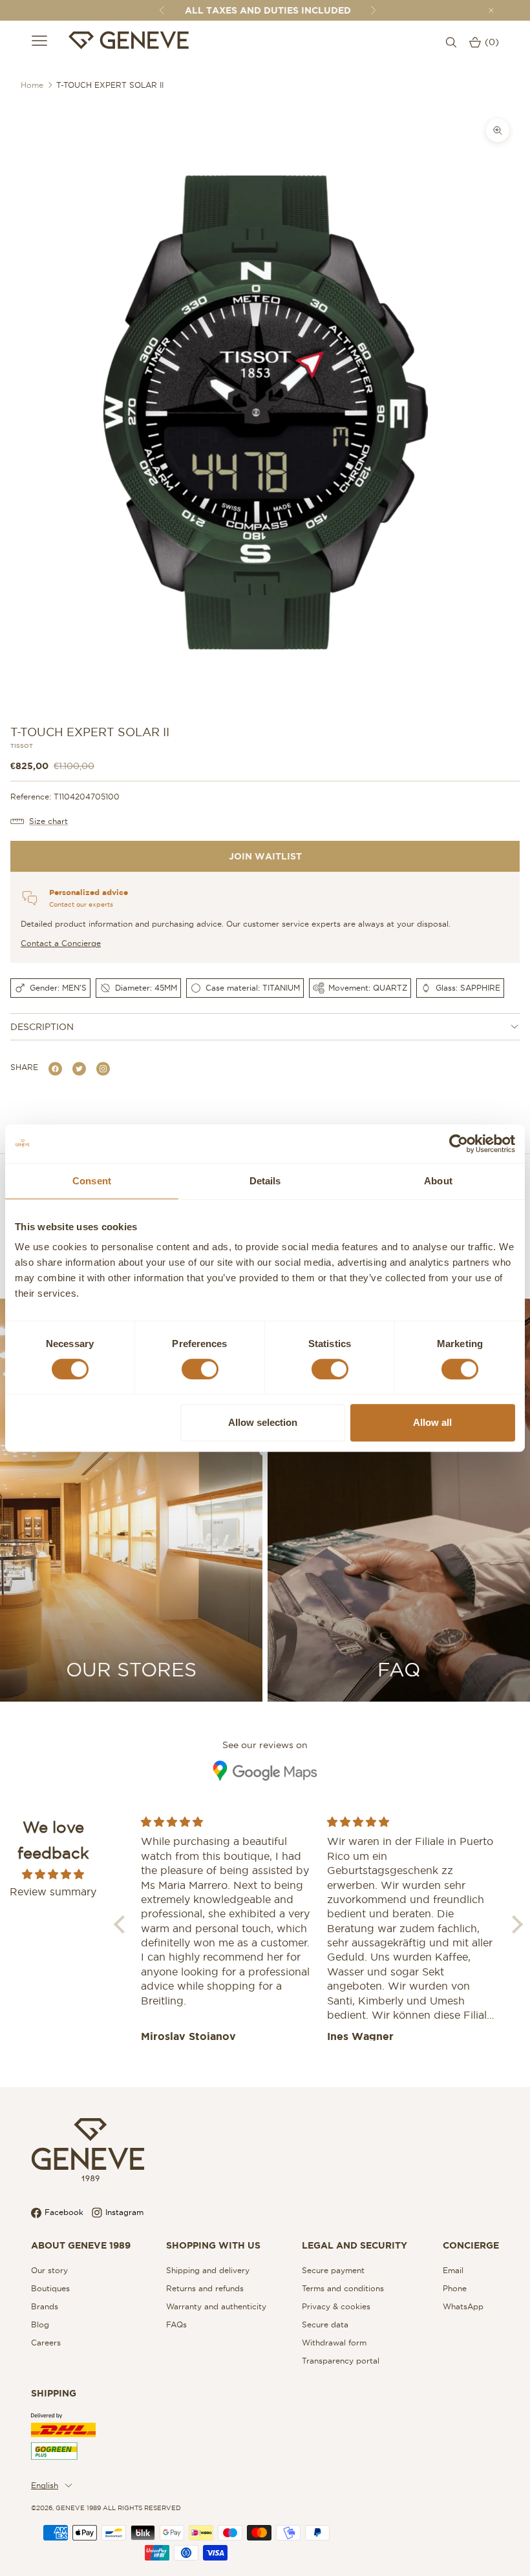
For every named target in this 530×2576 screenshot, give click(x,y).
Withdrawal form (334, 2343)
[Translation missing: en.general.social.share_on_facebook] (55, 1068)
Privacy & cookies (336, 2306)
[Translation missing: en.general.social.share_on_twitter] (79, 1068)
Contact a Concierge (61, 943)
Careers (46, 2343)
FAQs (176, 2324)
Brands (45, 2306)
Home (32, 85)
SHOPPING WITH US (213, 2245)
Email (453, 2270)
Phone (455, 2288)
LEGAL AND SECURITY (355, 2245)
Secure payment (333, 2270)
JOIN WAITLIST (265, 856)
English (45, 2485)
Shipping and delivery (208, 2270)
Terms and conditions (343, 2288)
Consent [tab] (92, 1181)
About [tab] (438, 1181)
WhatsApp (463, 2306)
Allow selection (263, 1422)
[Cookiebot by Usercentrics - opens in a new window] (459, 1144)
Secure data (325, 2324)
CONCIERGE (471, 2245)
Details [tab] (265, 1181)
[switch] (200, 1369)
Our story (49, 2270)
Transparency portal (341, 2361)
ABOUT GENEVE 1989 (81, 2245)
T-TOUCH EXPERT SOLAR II (110, 85)
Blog (40, 2324)
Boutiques (50, 2288)
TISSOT (22, 746)
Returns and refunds (205, 2288)
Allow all (432, 1422)
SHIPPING (54, 2393)
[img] (53, 1874)
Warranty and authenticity (216, 2306)
